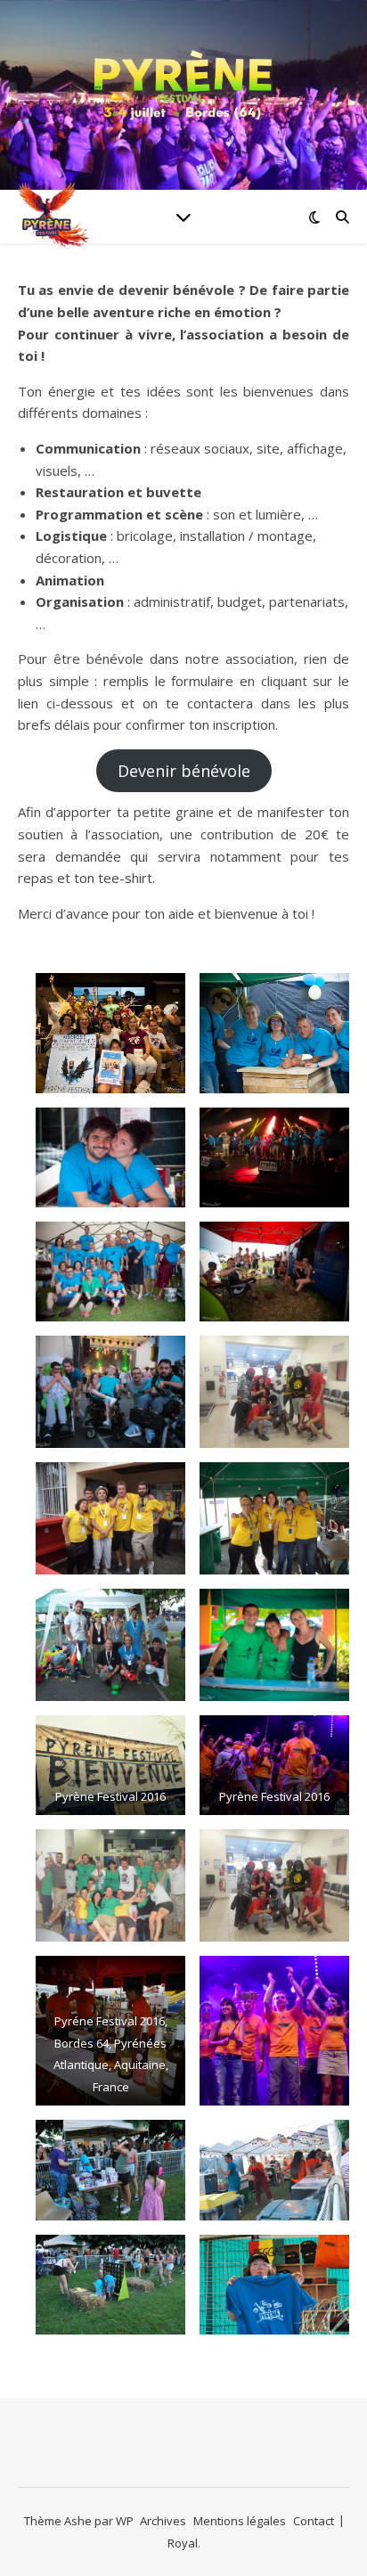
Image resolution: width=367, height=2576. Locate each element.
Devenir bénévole (184, 771)
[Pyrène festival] (183, 84)
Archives (163, 2521)
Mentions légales (240, 2521)
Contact (314, 2521)
